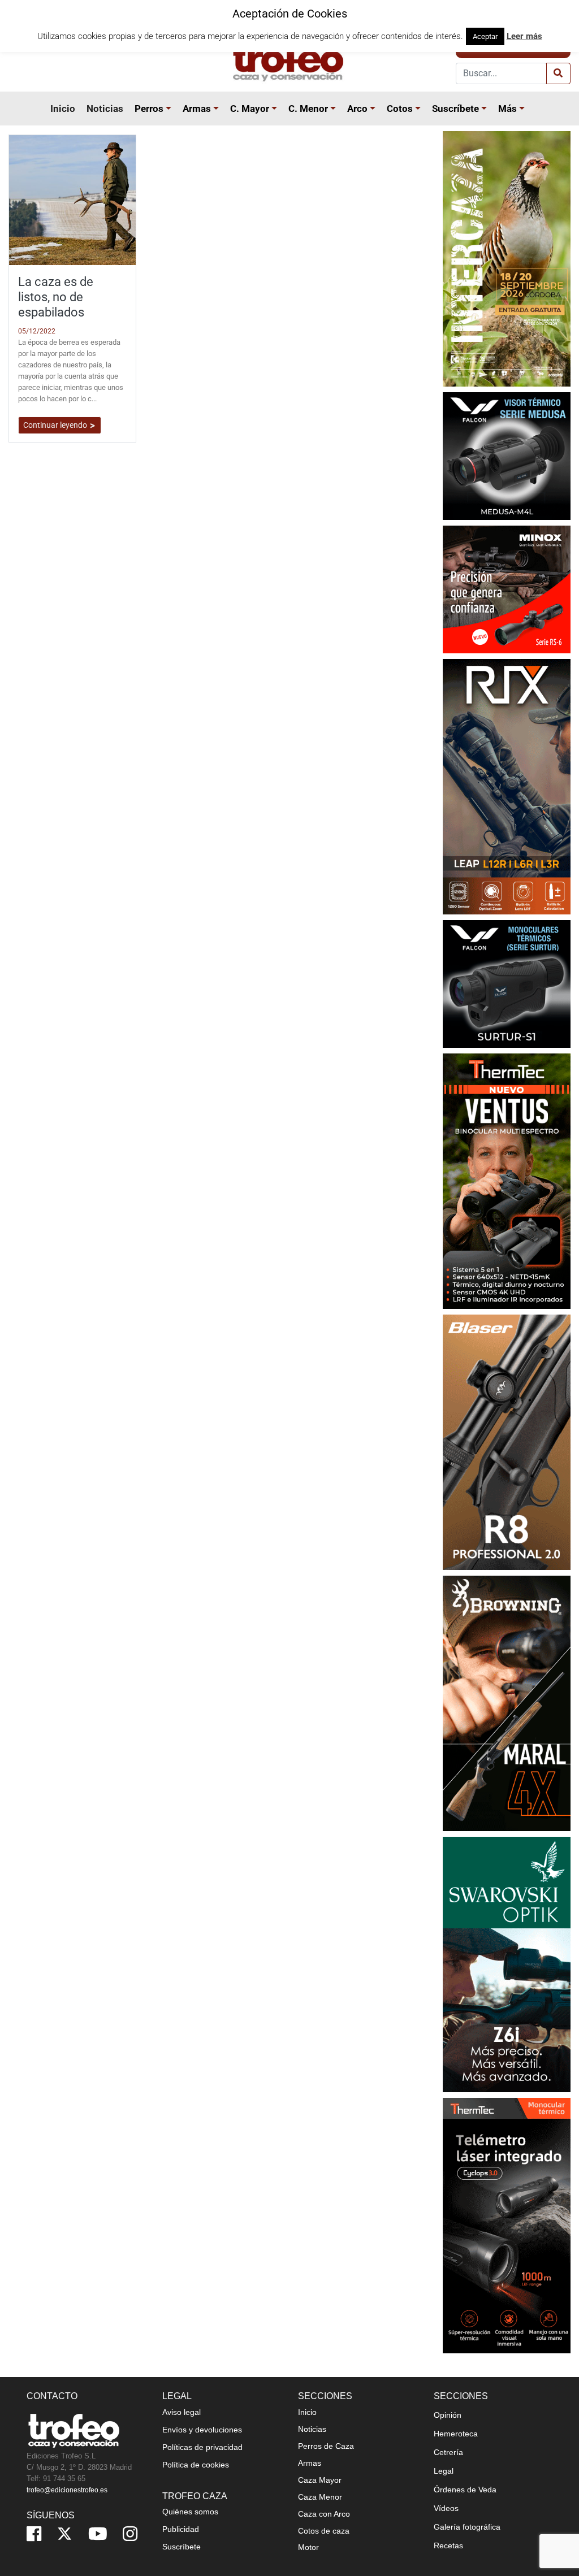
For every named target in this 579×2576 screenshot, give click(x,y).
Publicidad (181, 2529)
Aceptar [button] (485, 36)
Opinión (448, 2415)
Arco (357, 109)
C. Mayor (250, 109)
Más (507, 109)
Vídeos (446, 2508)
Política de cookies (196, 2465)
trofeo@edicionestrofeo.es (67, 2490)
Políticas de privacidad (202, 2447)
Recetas (448, 2545)
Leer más (524, 36)
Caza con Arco (324, 2514)
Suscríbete (455, 109)
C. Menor (308, 109)
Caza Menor (320, 2497)
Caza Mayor (320, 2480)
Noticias (105, 109)
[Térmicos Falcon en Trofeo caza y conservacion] (507, 455)
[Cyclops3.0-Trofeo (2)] (507, 2225)
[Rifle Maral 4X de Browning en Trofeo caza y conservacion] (507, 1703)
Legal (444, 2471)
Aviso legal (182, 2412)
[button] (170, 109)
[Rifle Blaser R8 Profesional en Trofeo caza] (507, 1441)
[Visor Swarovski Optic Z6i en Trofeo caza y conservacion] (507, 1964)
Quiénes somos (190, 2512)
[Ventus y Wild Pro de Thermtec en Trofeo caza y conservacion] (507, 1180)
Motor (308, 2547)
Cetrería (448, 2452)
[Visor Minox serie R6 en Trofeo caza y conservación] (507, 589)
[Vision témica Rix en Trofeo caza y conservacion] (507, 786)
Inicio (63, 109)
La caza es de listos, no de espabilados (56, 297)
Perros (149, 109)
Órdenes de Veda (465, 2490)
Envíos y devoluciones (202, 2430)
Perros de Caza (326, 2446)
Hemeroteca (456, 2434)
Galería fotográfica (467, 2527)
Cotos (400, 109)
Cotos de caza (324, 2531)
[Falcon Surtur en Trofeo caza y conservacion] (507, 983)
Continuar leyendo (56, 425)
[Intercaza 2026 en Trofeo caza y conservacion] (507, 258)
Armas (197, 109)
